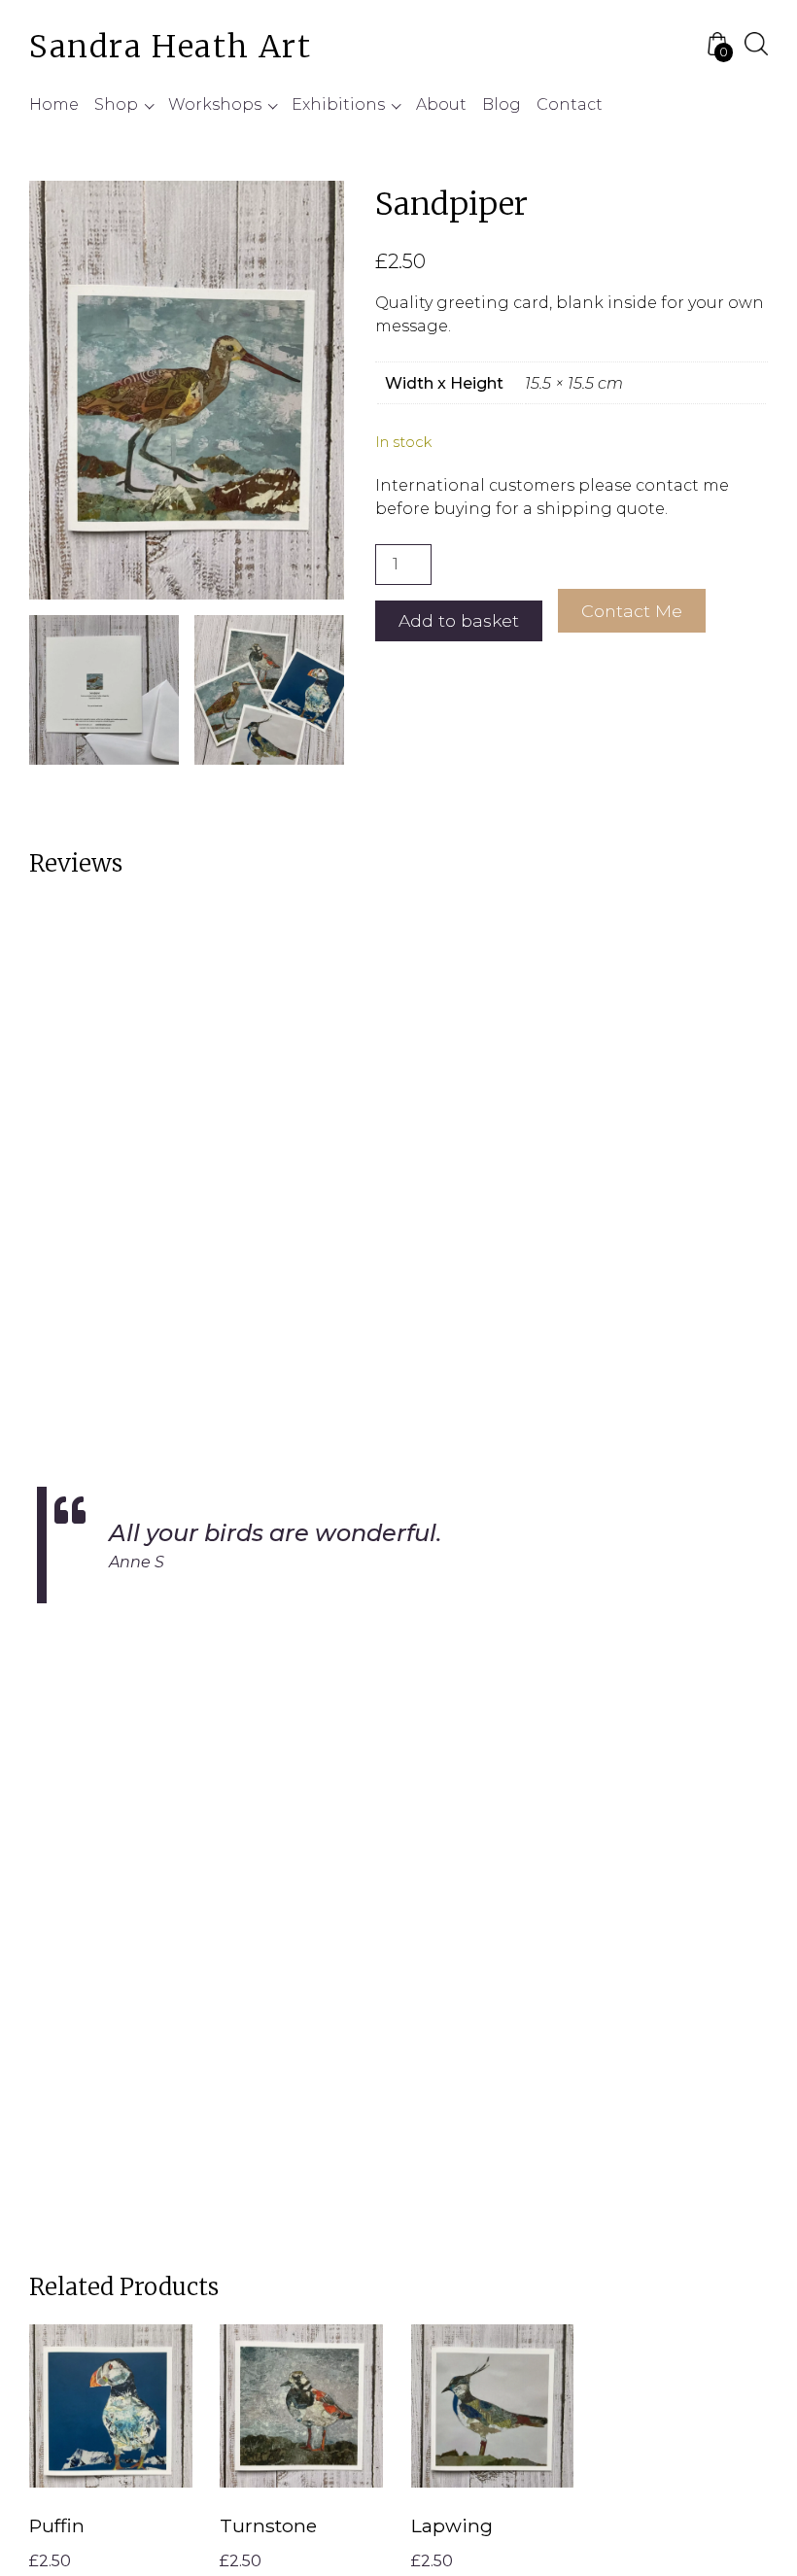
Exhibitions (338, 104)
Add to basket (459, 620)
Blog (502, 104)
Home (54, 104)
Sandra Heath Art (171, 47)
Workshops (215, 104)
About (441, 104)
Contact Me (632, 611)
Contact (570, 104)
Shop (116, 104)
